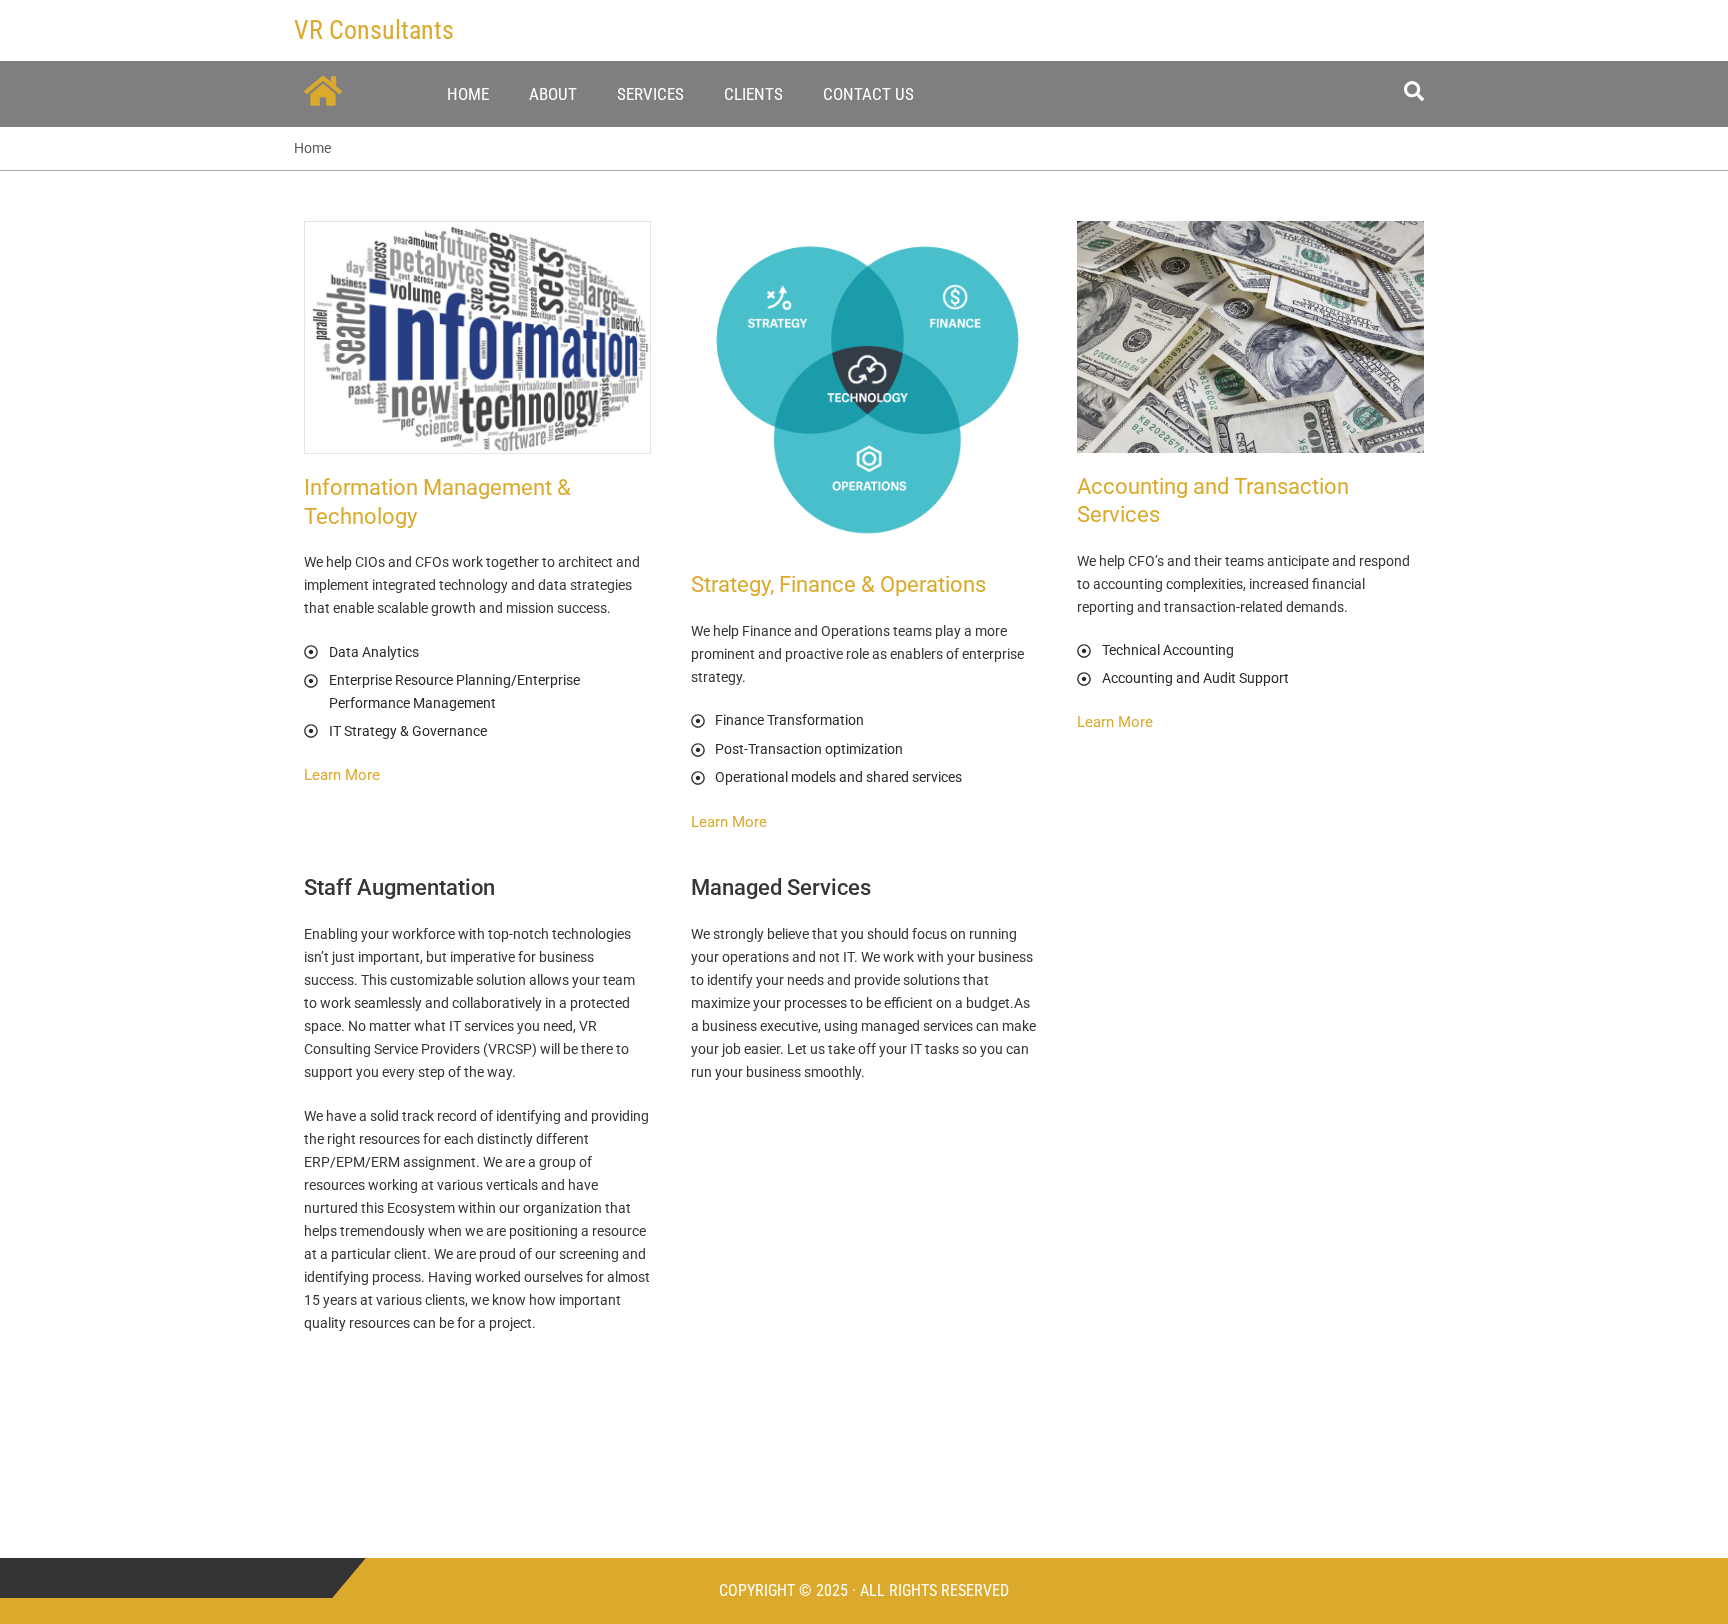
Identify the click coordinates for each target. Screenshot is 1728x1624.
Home (468, 94)
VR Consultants (374, 30)
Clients (753, 94)
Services (650, 94)
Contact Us (868, 94)
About (553, 94)
